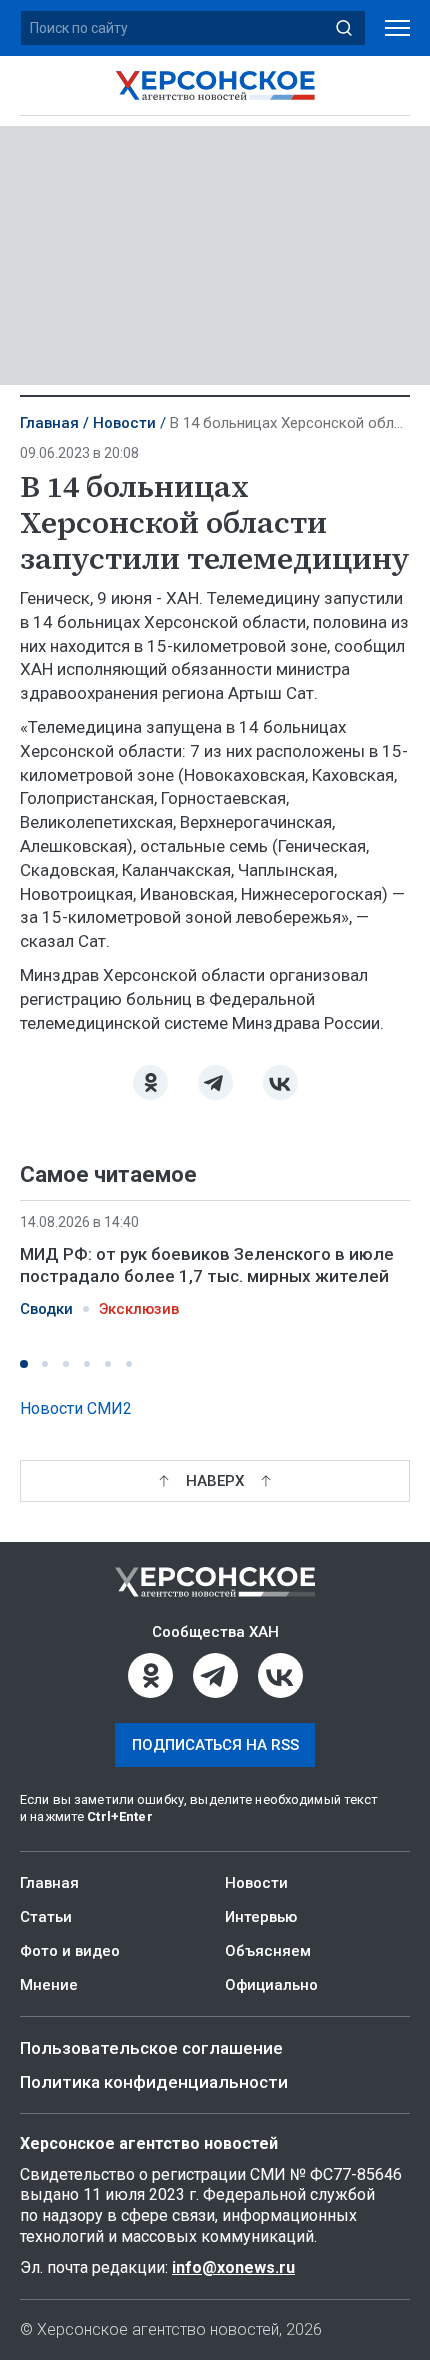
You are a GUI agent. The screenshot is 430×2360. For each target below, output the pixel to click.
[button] (24, 1364)
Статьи (46, 1917)
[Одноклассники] (150, 1082)
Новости (124, 423)
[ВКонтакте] (280, 1082)
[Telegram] (215, 1082)
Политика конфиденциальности (154, 2082)
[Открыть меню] (397, 28)
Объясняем (268, 1951)
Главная (49, 423)
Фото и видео (70, 1951)
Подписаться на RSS (215, 1745)
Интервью (261, 1917)
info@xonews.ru (233, 2267)
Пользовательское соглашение (151, 2048)
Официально (271, 1985)
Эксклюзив (139, 1309)
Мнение (49, 1985)
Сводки (46, 1309)
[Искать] (344, 28)
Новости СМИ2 (76, 1408)
